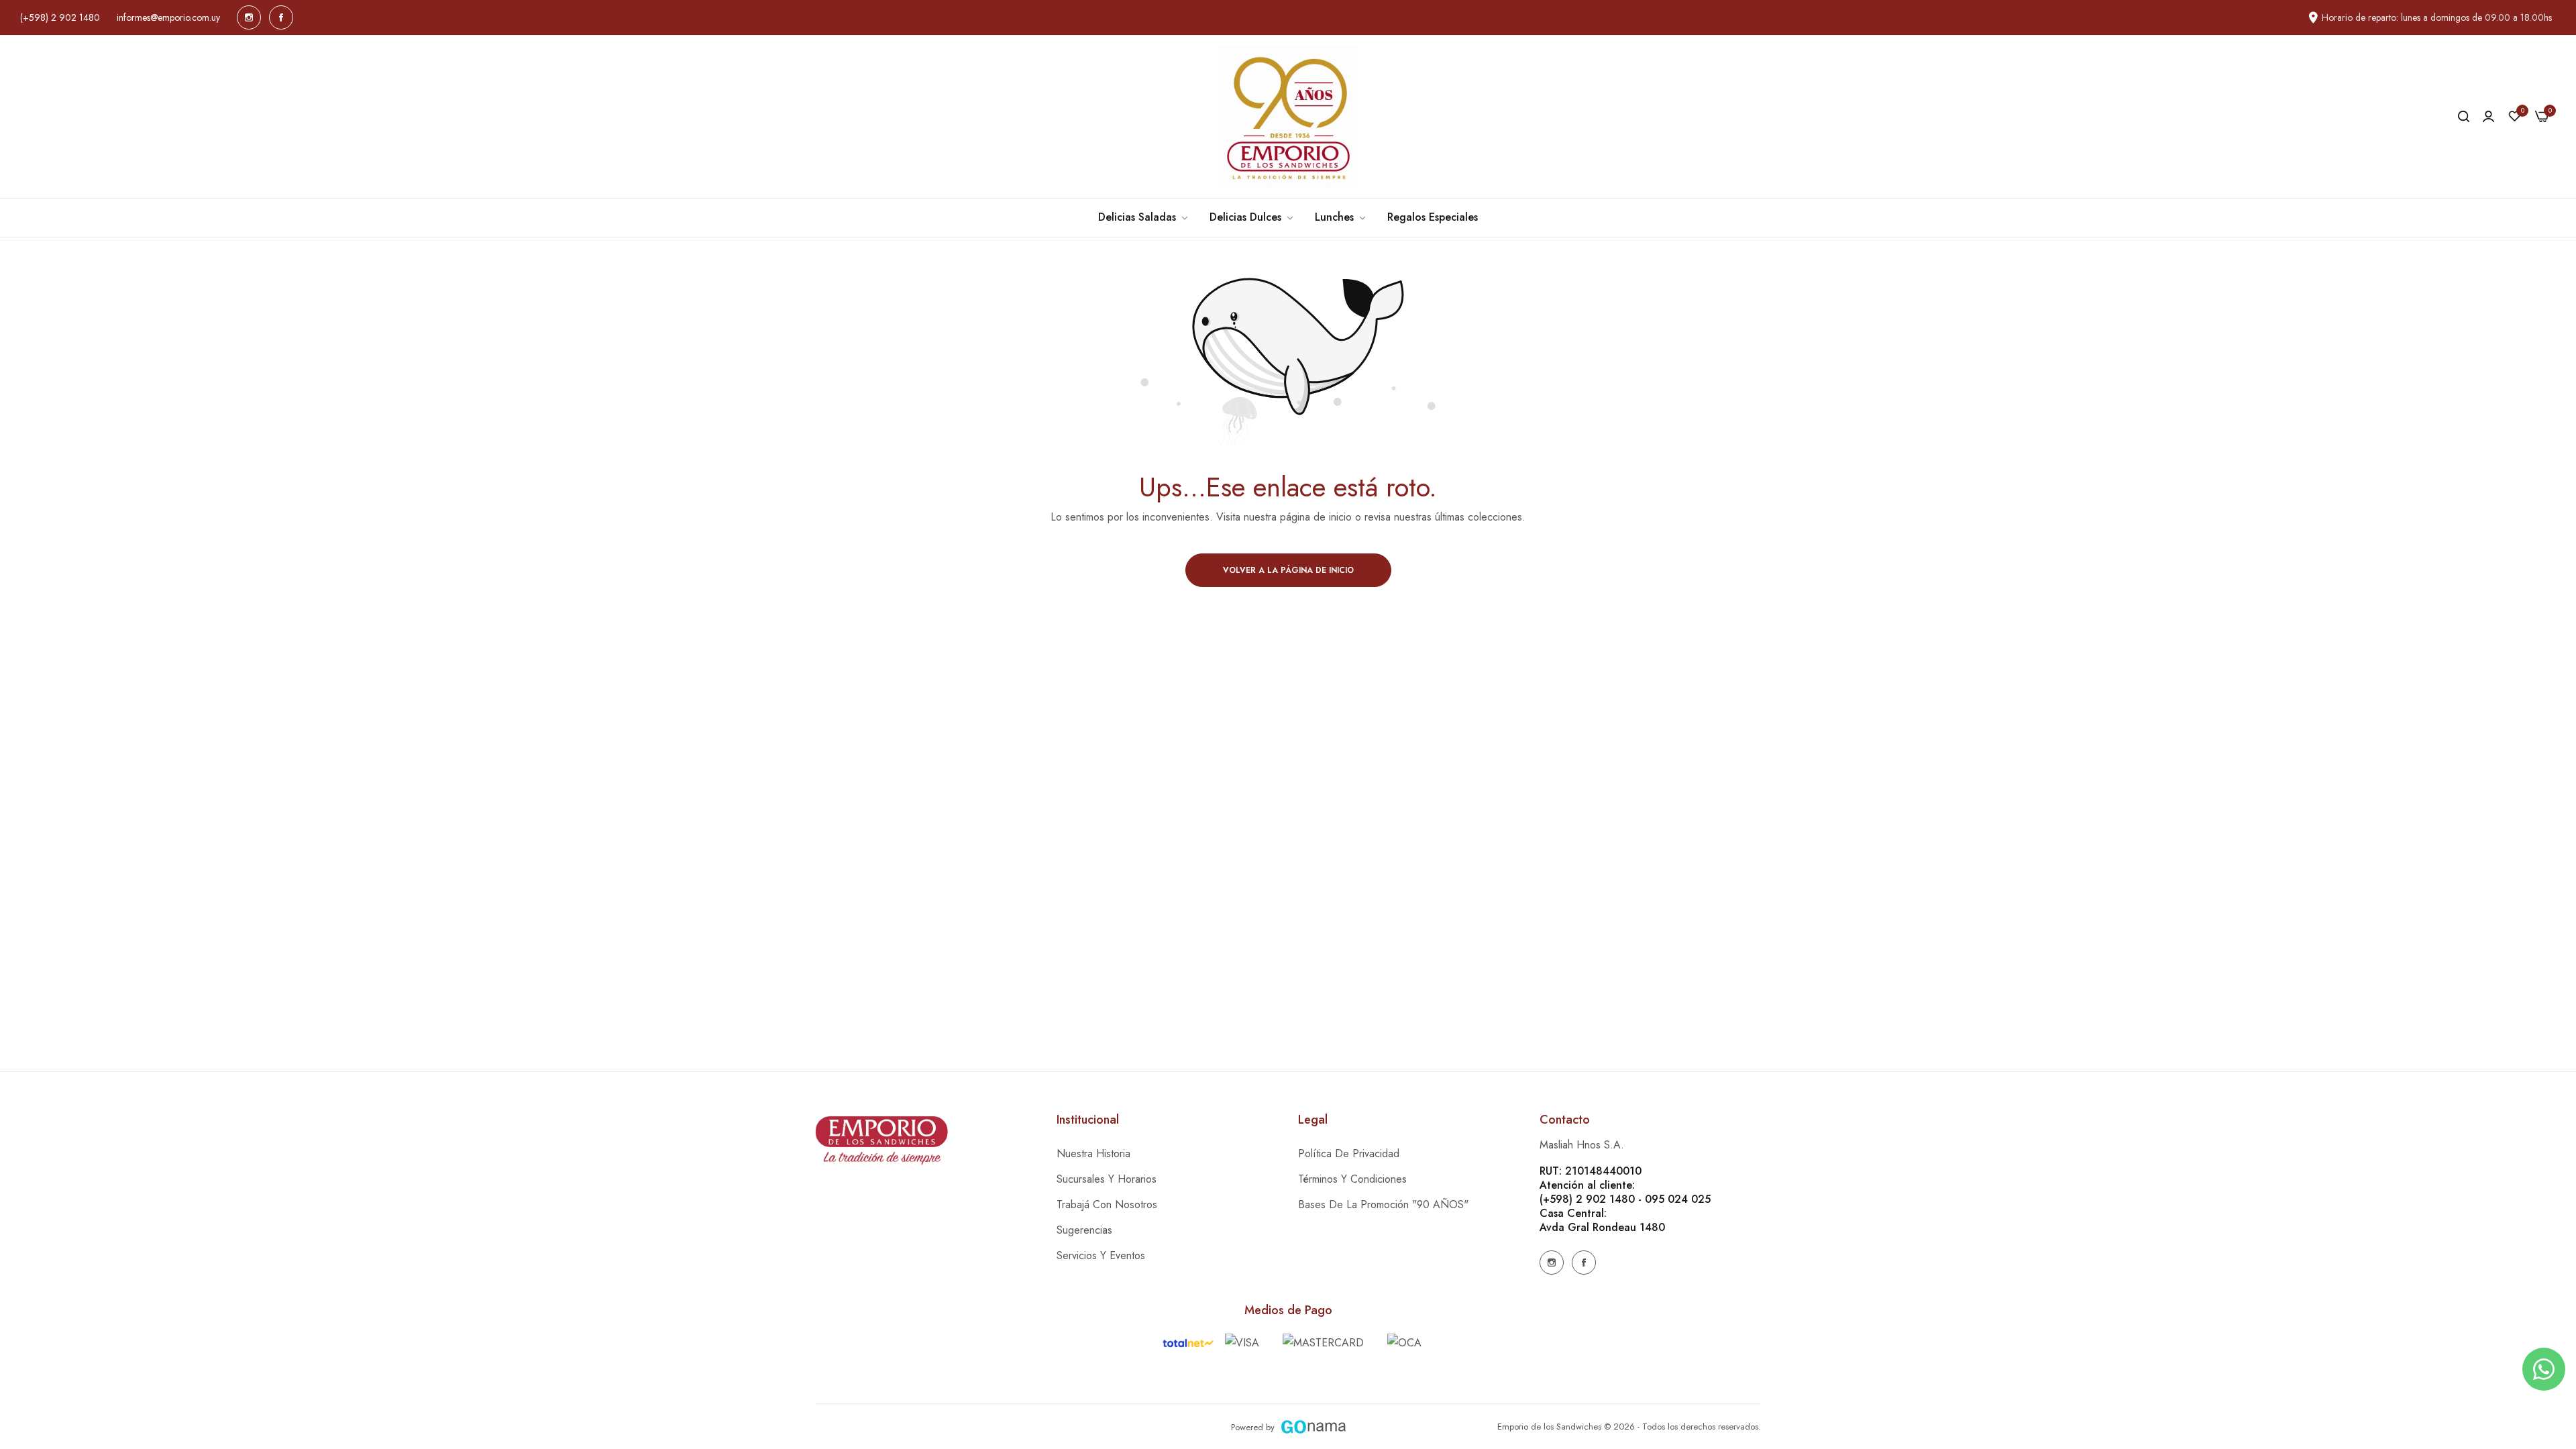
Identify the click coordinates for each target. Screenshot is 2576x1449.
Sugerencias (1084, 1230)
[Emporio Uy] (1288, 117)
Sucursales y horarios (1107, 1179)
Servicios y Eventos (1101, 1255)
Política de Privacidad (1349, 1153)
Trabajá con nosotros (1107, 1204)
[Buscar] (2464, 117)
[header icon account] (2488, 117)
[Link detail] (249, 17)
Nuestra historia (1093, 1153)
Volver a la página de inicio (1288, 570)
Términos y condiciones (1352, 1179)
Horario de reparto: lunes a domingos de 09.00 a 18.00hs (2437, 17)
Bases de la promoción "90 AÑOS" (1383, 1204)
